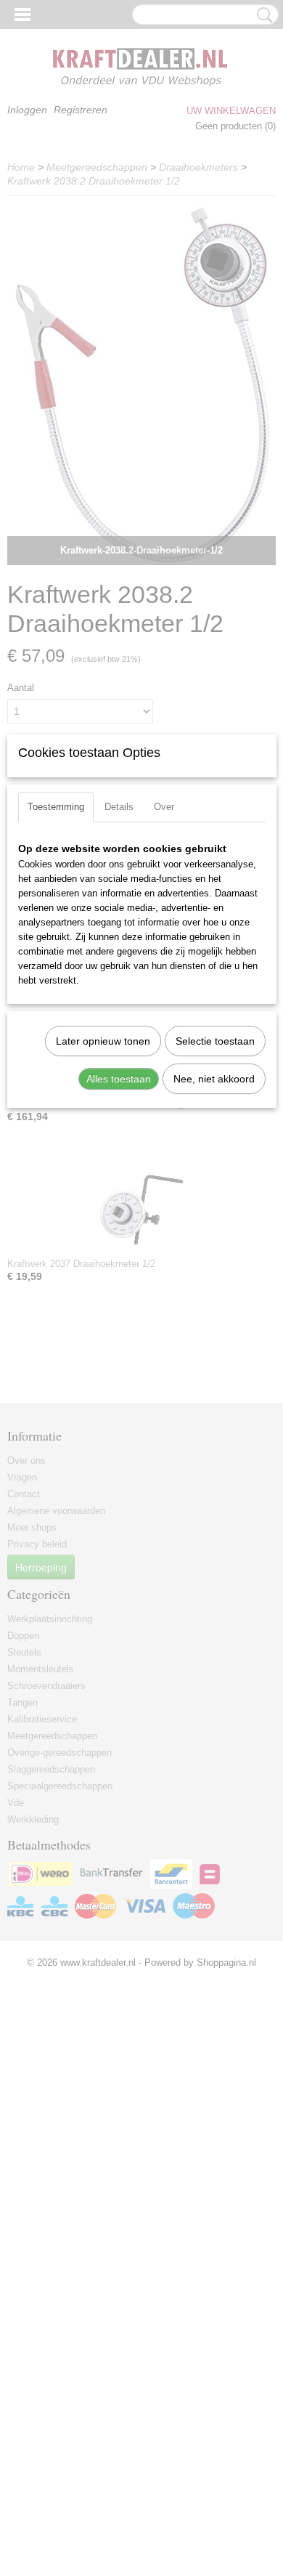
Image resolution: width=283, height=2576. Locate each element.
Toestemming (56, 807)
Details (119, 807)
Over (164, 807)
